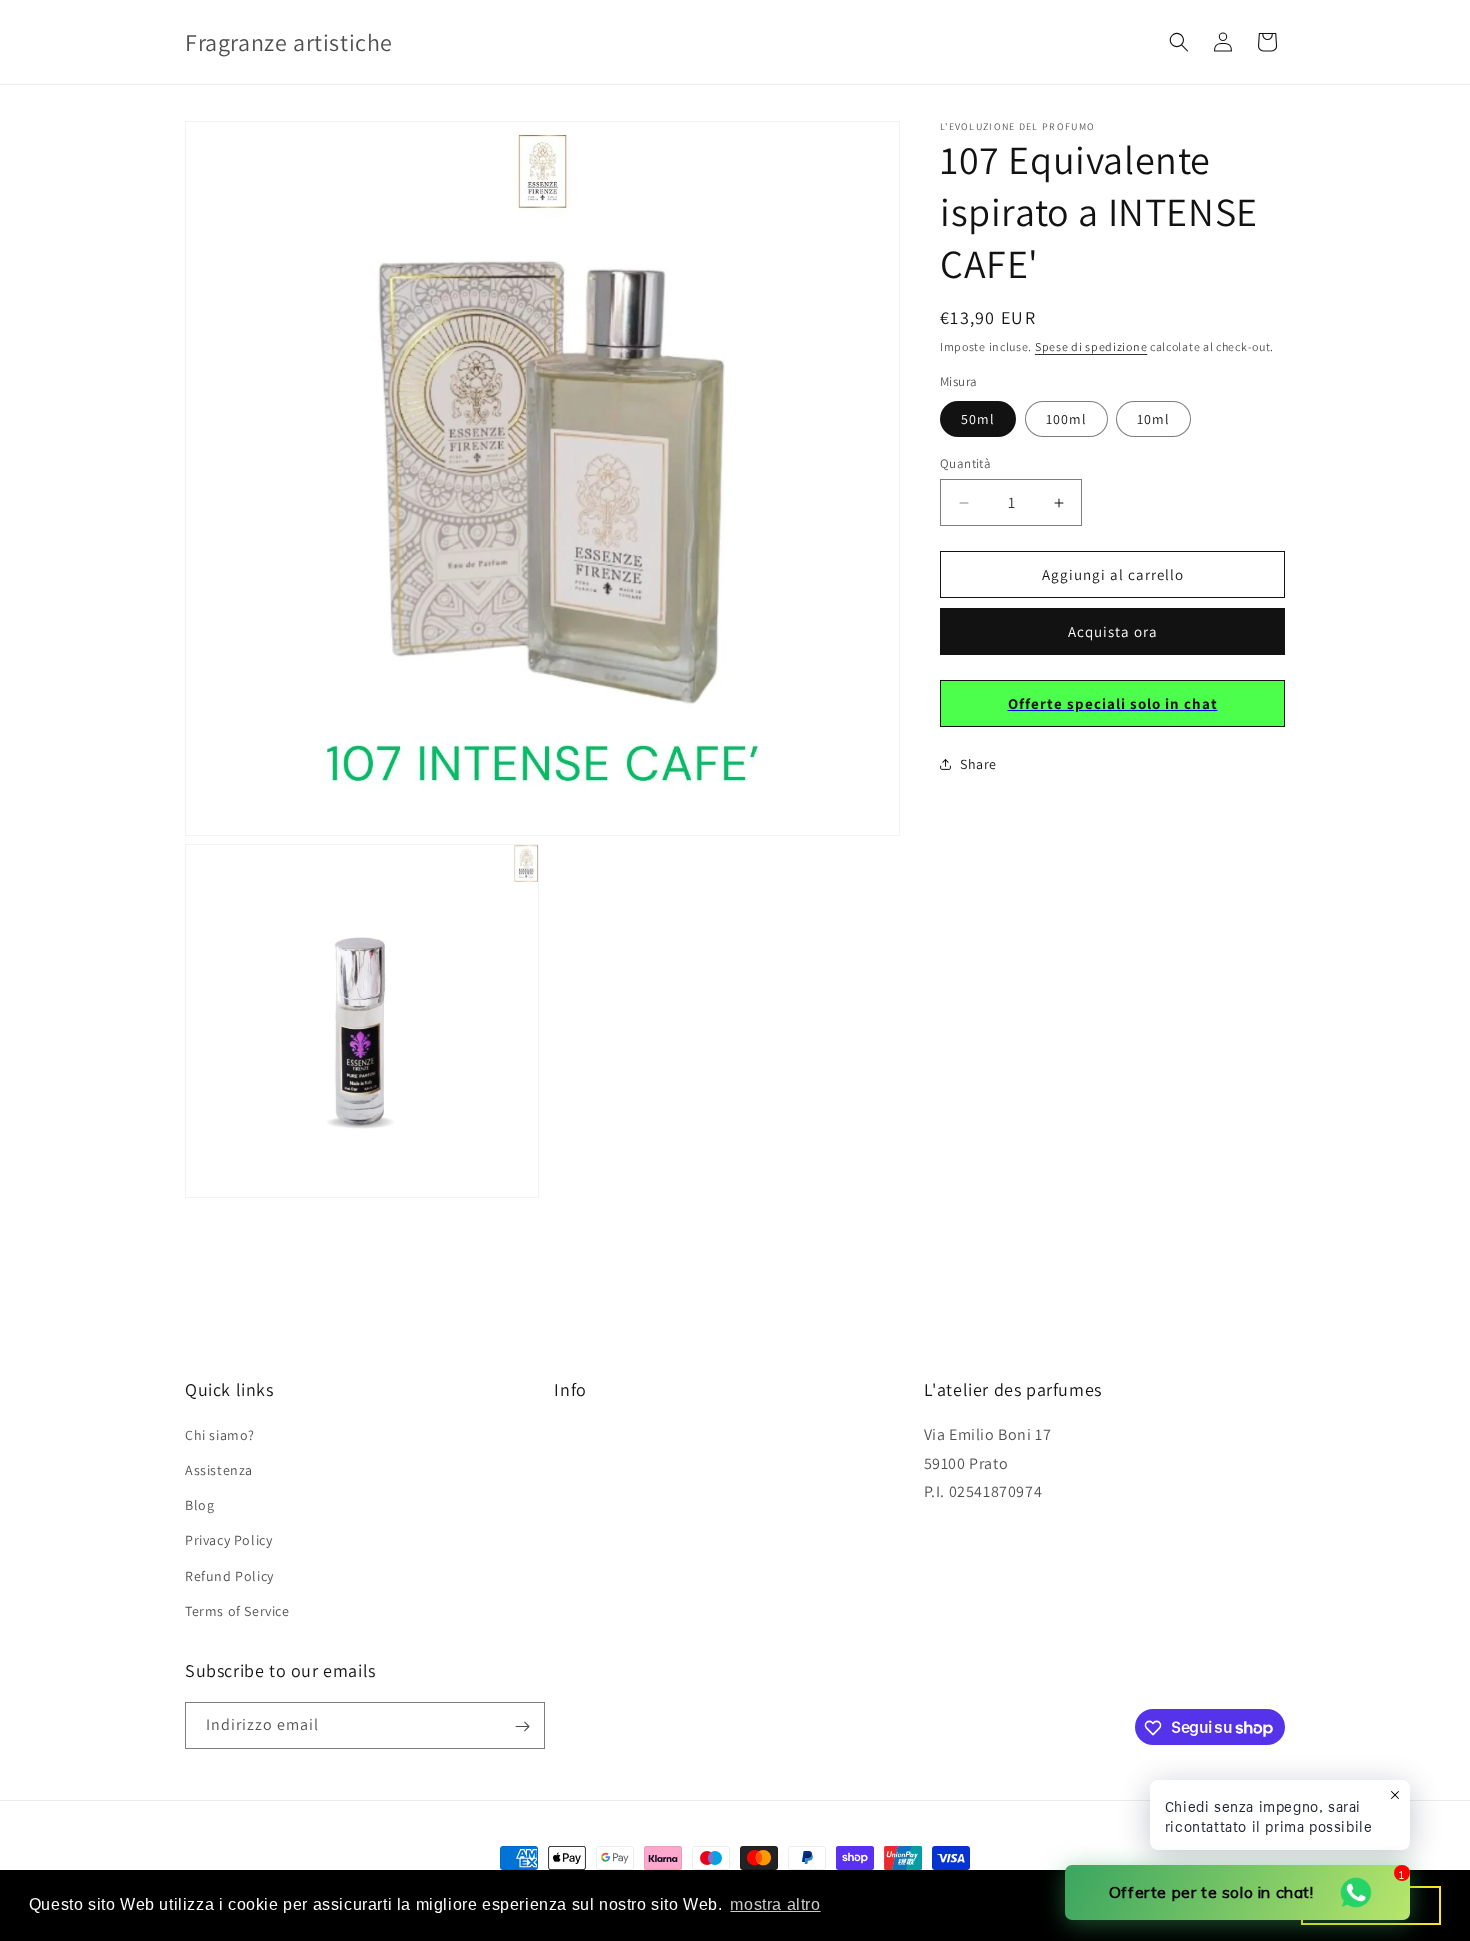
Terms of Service (237, 1611)
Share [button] (978, 764)
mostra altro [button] (775, 1904)
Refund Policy (229, 1576)
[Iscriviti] (522, 1726)
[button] (1179, 42)
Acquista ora (1113, 631)
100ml (1066, 419)
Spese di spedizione (1091, 346)
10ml (1153, 419)
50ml (978, 419)
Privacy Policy (228, 1541)
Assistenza (219, 1470)
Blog (199, 1505)
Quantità (965, 463)
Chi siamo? (220, 1435)
